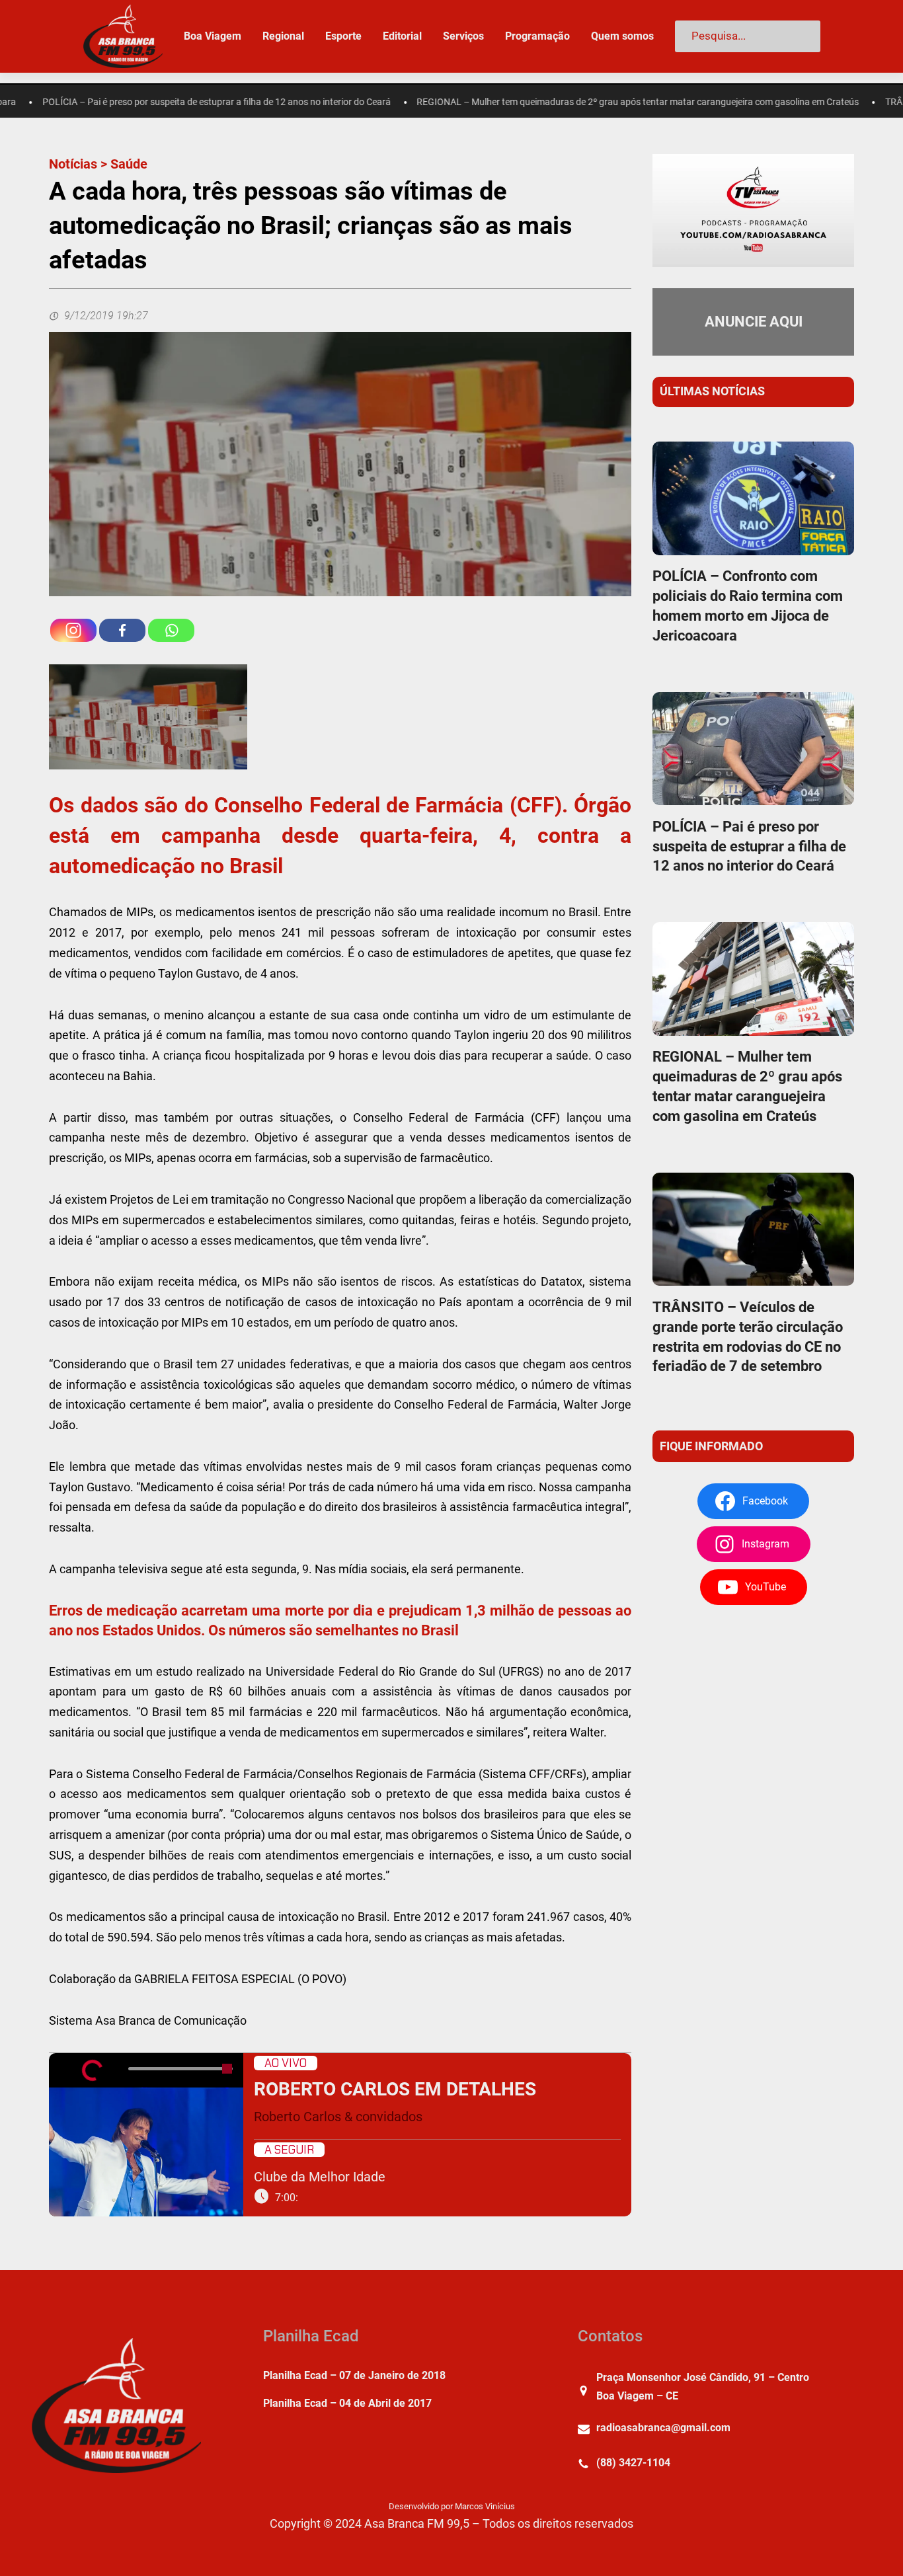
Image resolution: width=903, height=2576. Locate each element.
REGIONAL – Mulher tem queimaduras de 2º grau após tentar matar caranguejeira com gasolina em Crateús (575, 102)
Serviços (463, 36)
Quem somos (622, 36)
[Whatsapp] (171, 630)
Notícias (73, 164)
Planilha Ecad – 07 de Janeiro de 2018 (354, 2375)
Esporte (343, 36)
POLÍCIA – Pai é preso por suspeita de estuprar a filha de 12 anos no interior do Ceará (749, 846)
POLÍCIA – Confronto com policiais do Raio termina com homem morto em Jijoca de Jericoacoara (748, 606)
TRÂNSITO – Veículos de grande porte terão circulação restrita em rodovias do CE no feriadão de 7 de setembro (748, 1337)
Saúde (129, 164)
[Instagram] (73, 630)
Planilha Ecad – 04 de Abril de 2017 (347, 2403)
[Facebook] (122, 630)
